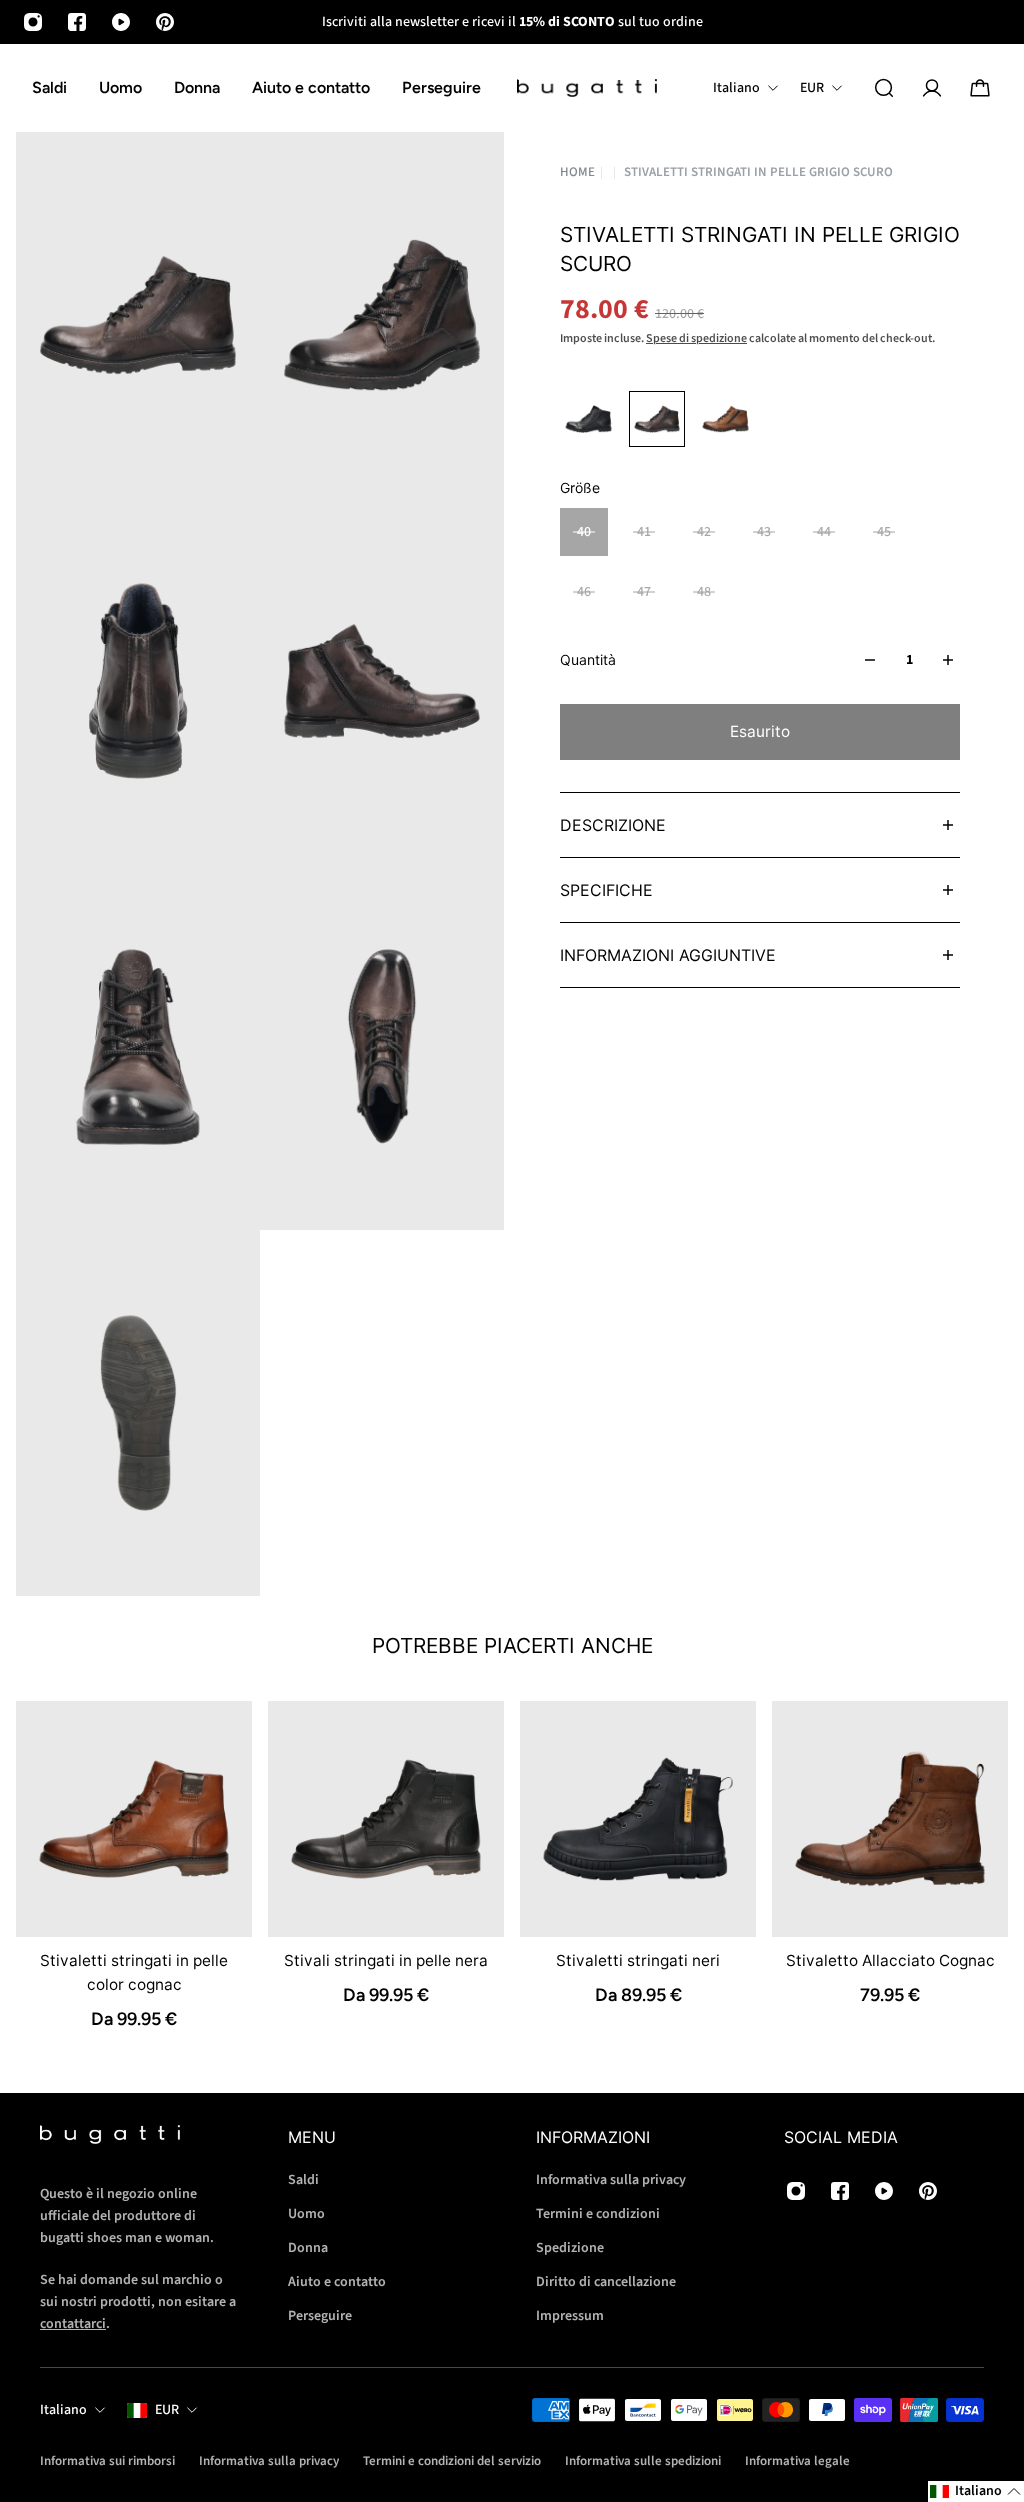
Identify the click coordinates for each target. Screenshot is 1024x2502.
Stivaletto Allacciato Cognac (890, 1960)
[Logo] (587, 88)
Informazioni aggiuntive (668, 955)
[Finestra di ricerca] (884, 88)
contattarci (73, 2324)
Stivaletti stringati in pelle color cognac (134, 1972)
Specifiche (606, 890)
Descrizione (613, 825)
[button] (976, 2491)
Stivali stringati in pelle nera (386, 1960)
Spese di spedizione (696, 338)
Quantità (588, 659)
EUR (167, 2410)
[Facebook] (77, 22)
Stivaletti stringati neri (638, 1960)
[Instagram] (33, 22)
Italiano (63, 2410)
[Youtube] (121, 22)
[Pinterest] (165, 22)
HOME (577, 172)
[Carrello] (980, 88)
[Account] (932, 88)
